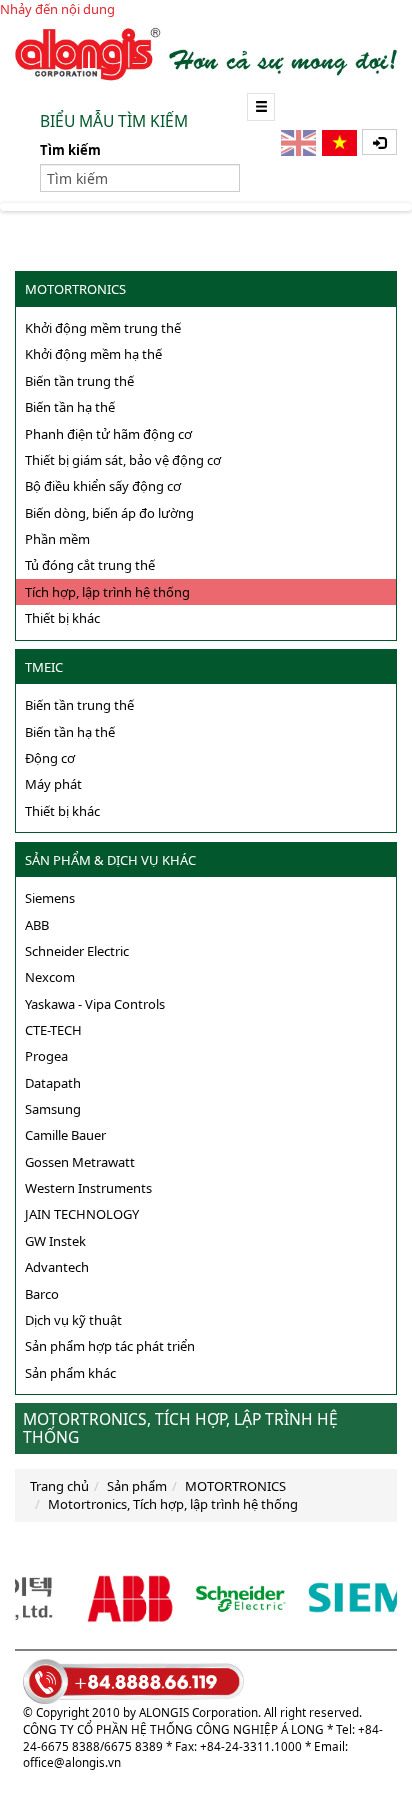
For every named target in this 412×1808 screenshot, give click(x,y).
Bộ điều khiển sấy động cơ (103, 486)
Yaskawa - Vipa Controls (95, 1004)
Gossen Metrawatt (80, 1162)
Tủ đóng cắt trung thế (90, 565)
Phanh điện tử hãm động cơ (108, 434)
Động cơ (50, 758)
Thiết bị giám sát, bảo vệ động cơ (123, 460)
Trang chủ (59, 1486)
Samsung (53, 1109)
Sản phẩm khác (70, 1373)
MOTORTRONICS (75, 289)
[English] (300, 143)
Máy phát (53, 784)
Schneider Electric (77, 951)
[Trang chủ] (206, 53)
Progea (46, 1056)
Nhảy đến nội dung (57, 9)
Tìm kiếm (70, 150)
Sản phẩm (137, 1486)
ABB (37, 925)
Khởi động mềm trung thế (103, 328)
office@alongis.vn (72, 1762)
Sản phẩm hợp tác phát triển (110, 1346)
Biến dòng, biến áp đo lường (109, 513)
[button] (379, 142)
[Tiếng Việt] (341, 143)
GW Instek (55, 1241)
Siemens (50, 898)
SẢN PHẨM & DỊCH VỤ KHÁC (110, 860)
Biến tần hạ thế (70, 407)
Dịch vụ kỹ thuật (73, 1320)
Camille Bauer (65, 1135)
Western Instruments (88, 1188)
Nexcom (50, 977)
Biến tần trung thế (79, 381)
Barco (42, 1294)
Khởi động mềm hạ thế (93, 354)
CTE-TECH (53, 1030)
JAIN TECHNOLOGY (82, 1214)
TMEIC (44, 667)
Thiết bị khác (62, 618)
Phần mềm (57, 539)
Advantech (57, 1267)
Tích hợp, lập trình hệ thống (107, 592)
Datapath (53, 1083)
